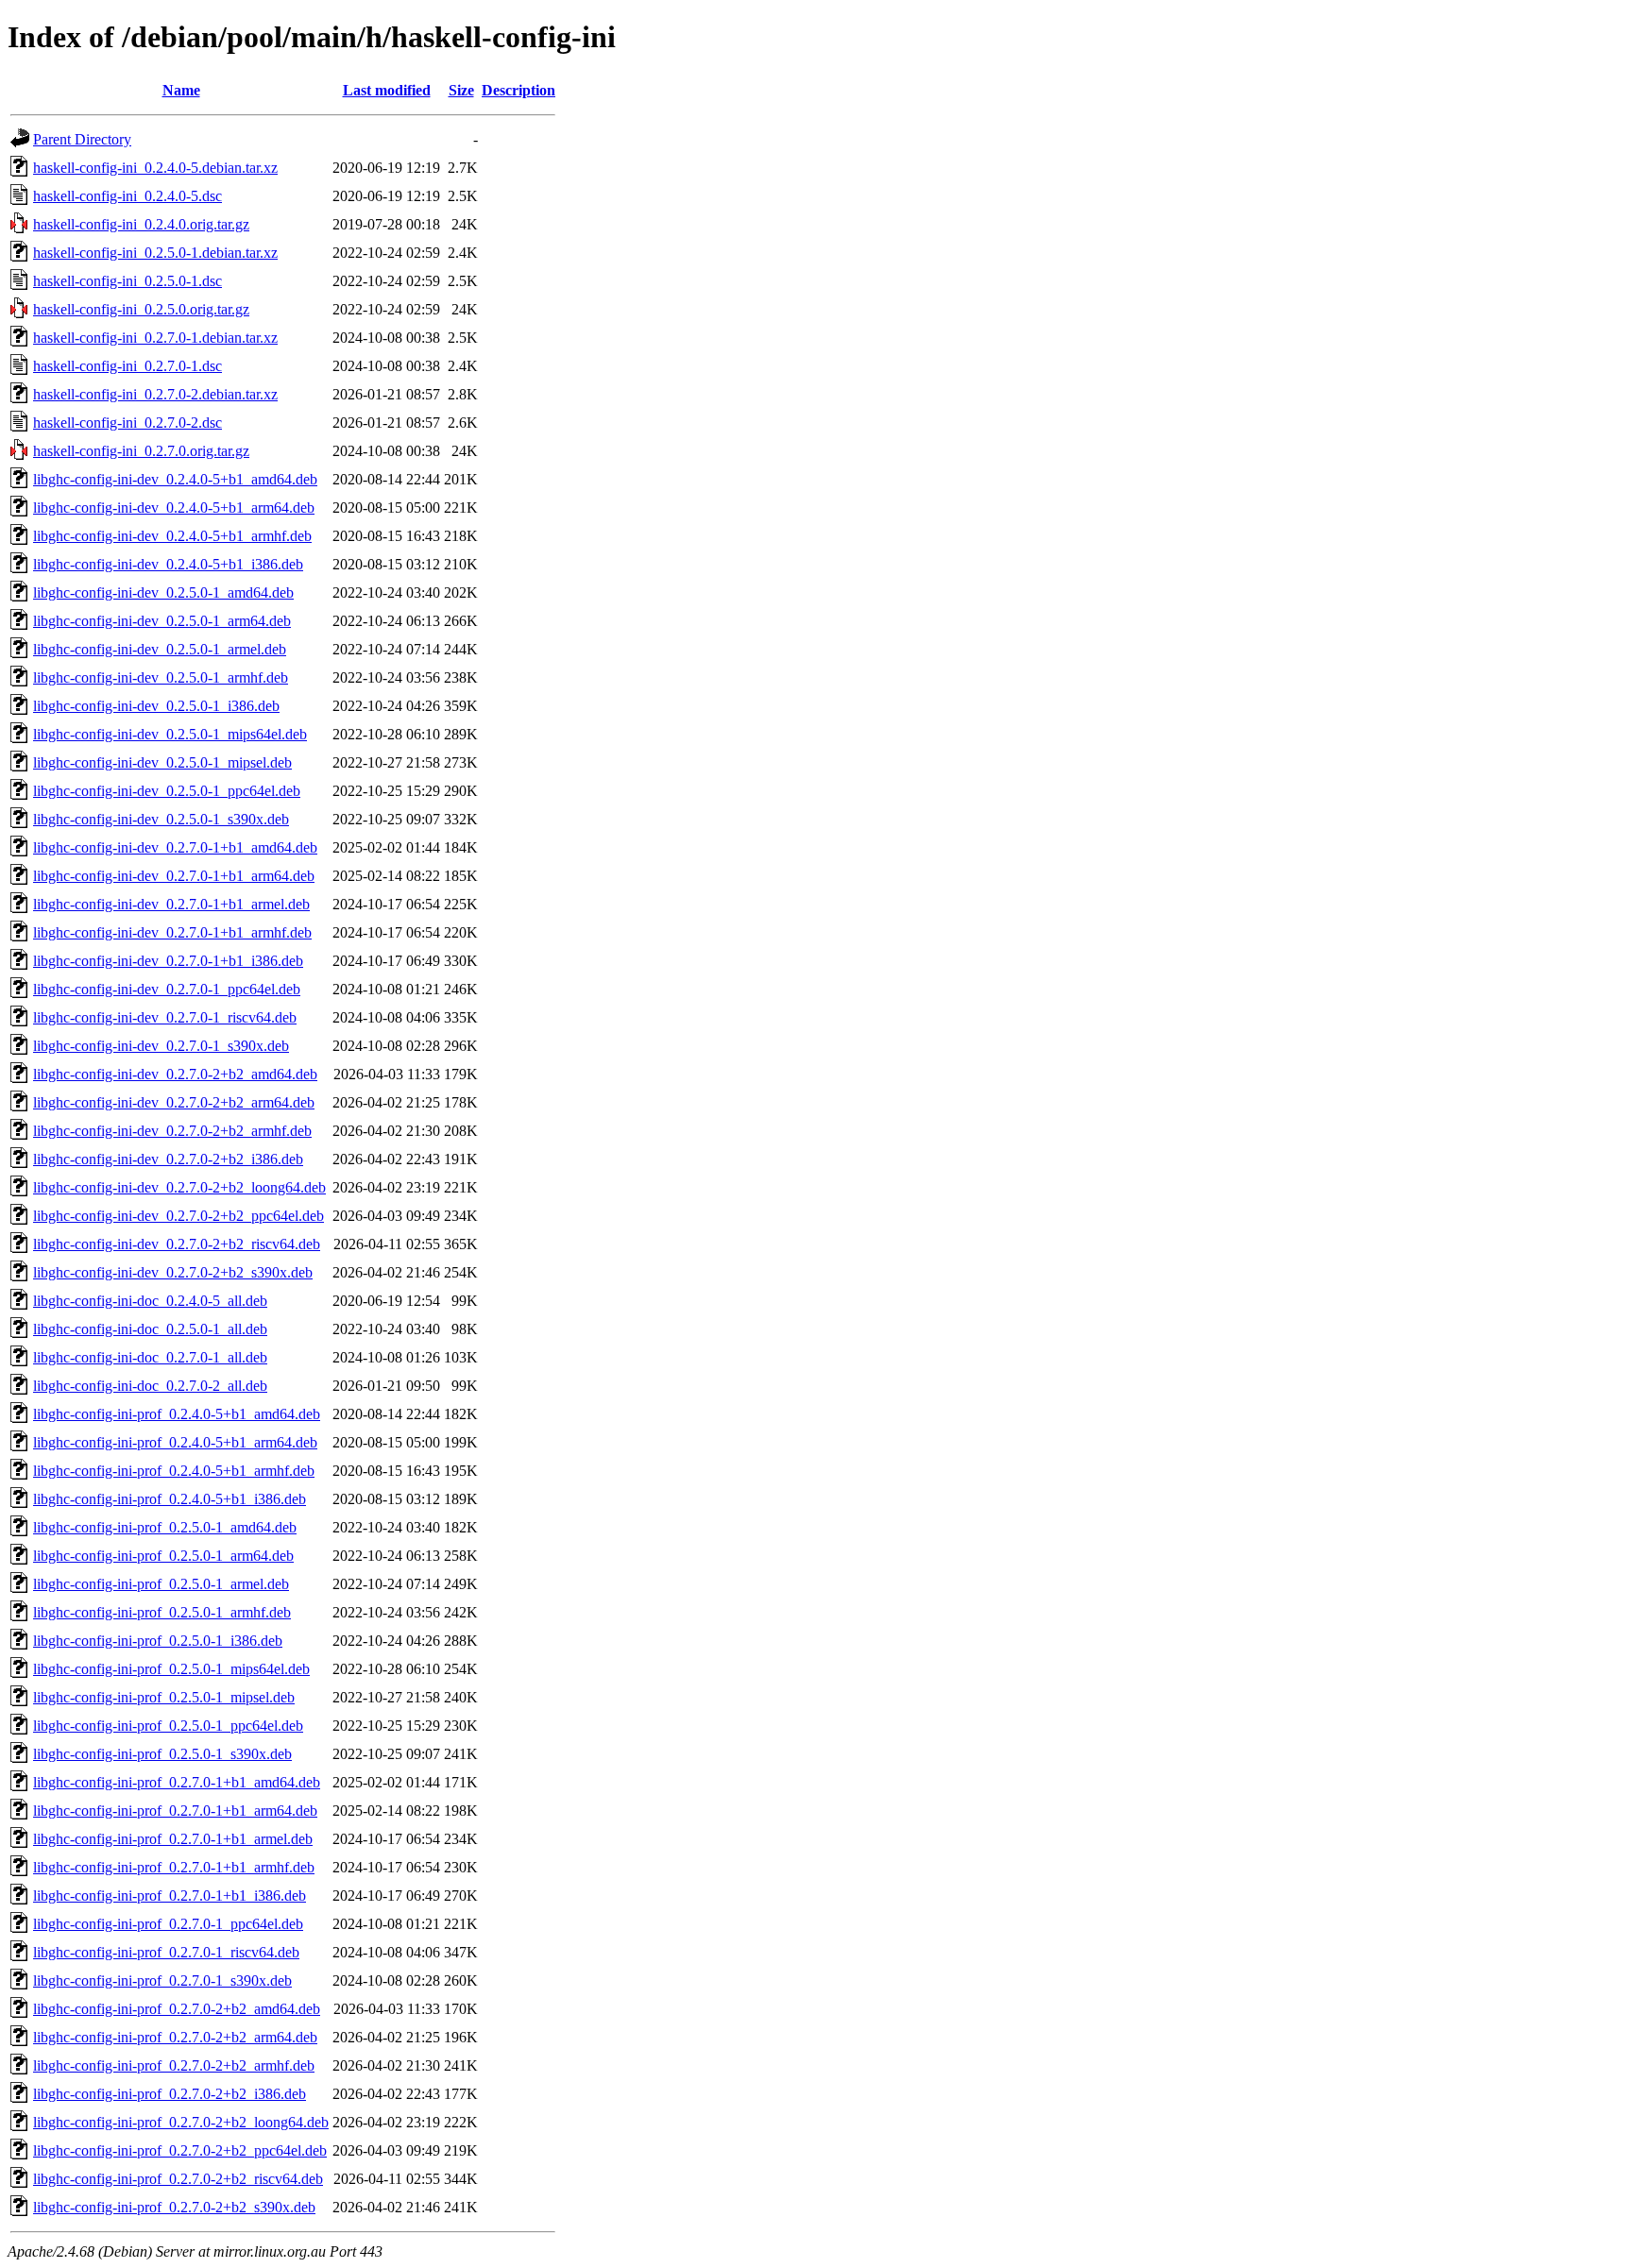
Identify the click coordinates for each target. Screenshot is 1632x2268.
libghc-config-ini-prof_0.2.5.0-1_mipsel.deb (164, 1697)
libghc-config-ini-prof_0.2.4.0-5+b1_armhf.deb (174, 1471)
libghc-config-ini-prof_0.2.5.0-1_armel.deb (161, 1584)
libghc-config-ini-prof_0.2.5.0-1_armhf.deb (162, 1612)
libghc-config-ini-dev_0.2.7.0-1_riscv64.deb (165, 1017)
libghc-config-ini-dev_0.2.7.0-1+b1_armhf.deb (172, 932)
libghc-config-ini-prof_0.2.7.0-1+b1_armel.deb (173, 1839)
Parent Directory (82, 139)
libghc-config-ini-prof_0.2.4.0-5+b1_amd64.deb (177, 1414)
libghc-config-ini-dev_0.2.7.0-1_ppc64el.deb (167, 989)
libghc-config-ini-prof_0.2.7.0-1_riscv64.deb (166, 1952)
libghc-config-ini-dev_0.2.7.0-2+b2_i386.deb (168, 1159)
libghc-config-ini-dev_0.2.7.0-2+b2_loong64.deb (179, 1187)
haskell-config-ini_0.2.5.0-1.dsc (127, 281)
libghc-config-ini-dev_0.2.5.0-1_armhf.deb (161, 677)
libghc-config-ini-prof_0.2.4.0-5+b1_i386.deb (170, 1499)
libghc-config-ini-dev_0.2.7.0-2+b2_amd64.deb (175, 1074)
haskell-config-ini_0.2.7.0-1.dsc (127, 366)
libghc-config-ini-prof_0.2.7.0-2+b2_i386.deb (170, 2094)
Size (461, 90)
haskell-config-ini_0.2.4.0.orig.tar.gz (141, 224)
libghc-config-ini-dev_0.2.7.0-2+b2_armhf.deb (172, 1131)
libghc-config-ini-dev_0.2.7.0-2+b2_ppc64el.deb (178, 1216)
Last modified (387, 90)
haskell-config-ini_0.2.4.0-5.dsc (127, 196)
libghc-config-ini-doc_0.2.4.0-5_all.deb (150, 1301)
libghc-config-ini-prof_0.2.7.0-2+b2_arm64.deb (175, 2037)
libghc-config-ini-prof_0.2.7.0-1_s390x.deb (162, 1980)
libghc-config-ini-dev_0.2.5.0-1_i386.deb (156, 706)
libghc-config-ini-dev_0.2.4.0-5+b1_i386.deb (168, 564)
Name (181, 90)
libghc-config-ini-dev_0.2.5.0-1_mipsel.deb (162, 762)
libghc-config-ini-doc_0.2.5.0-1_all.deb (150, 1329)
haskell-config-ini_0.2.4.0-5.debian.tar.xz (155, 168)
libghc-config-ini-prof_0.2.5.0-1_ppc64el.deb (168, 1726)
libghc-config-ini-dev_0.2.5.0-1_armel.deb (160, 649)
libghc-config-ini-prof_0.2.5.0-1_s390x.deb (162, 1754)
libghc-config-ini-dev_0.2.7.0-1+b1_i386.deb (168, 961)
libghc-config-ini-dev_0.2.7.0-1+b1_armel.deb (171, 904)
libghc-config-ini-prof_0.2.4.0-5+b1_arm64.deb (175, 1442)
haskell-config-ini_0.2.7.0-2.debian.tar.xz (155, 394)
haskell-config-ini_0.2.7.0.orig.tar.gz (141, 451)
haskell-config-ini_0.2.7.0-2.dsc (127, 423)
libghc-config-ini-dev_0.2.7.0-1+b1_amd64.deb (175, 847)
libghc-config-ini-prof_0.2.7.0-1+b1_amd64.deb (177, 1782)
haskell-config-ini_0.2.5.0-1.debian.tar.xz (155, 253)
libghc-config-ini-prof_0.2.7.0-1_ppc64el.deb (168, 1924)
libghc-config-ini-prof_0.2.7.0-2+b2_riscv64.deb (178, 2179)
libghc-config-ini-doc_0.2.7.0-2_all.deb (150, 1386)
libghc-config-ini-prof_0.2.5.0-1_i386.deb (158, 1641)
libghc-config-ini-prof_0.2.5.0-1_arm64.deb (163, 1556)
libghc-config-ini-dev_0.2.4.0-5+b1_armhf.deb (172, 536)
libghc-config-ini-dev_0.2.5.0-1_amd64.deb (163, 592)
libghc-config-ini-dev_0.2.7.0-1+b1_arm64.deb (174, 876)
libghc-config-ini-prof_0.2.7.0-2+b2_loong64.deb (181, 2122)
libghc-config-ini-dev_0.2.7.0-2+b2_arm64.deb (174, 1102)
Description (518, 90)
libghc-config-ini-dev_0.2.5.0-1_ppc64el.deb (167, 791)
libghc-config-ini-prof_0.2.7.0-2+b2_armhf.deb (174, 2065)
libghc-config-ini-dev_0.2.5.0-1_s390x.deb (161, 819)
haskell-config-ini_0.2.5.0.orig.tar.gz (141, 309)
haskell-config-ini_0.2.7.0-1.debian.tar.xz (155, 338)
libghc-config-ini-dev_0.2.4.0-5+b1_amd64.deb (175, 479)
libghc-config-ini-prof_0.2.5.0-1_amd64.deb (165, 1527)
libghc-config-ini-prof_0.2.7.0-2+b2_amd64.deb (177, 2009)
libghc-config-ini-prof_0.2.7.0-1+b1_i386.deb (170, 1896)
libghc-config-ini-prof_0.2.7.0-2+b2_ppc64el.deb (180, 2150)
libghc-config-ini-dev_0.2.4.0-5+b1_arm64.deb (174, 508)
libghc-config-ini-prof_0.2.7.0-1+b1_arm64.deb (175, 1811)
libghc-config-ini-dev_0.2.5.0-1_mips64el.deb (170, 734)
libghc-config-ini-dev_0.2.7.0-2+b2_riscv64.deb (177, 1244)
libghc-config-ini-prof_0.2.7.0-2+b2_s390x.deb (174, 2207)
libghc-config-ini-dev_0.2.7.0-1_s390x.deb (161, 1046)
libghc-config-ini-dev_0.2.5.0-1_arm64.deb (162, 621)
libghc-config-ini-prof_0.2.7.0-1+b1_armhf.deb (174, 1867)
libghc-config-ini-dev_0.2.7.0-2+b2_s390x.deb (173, 1272)
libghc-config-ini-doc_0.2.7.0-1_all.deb (150, 1357)
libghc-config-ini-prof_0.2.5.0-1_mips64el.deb (171, 1669)
